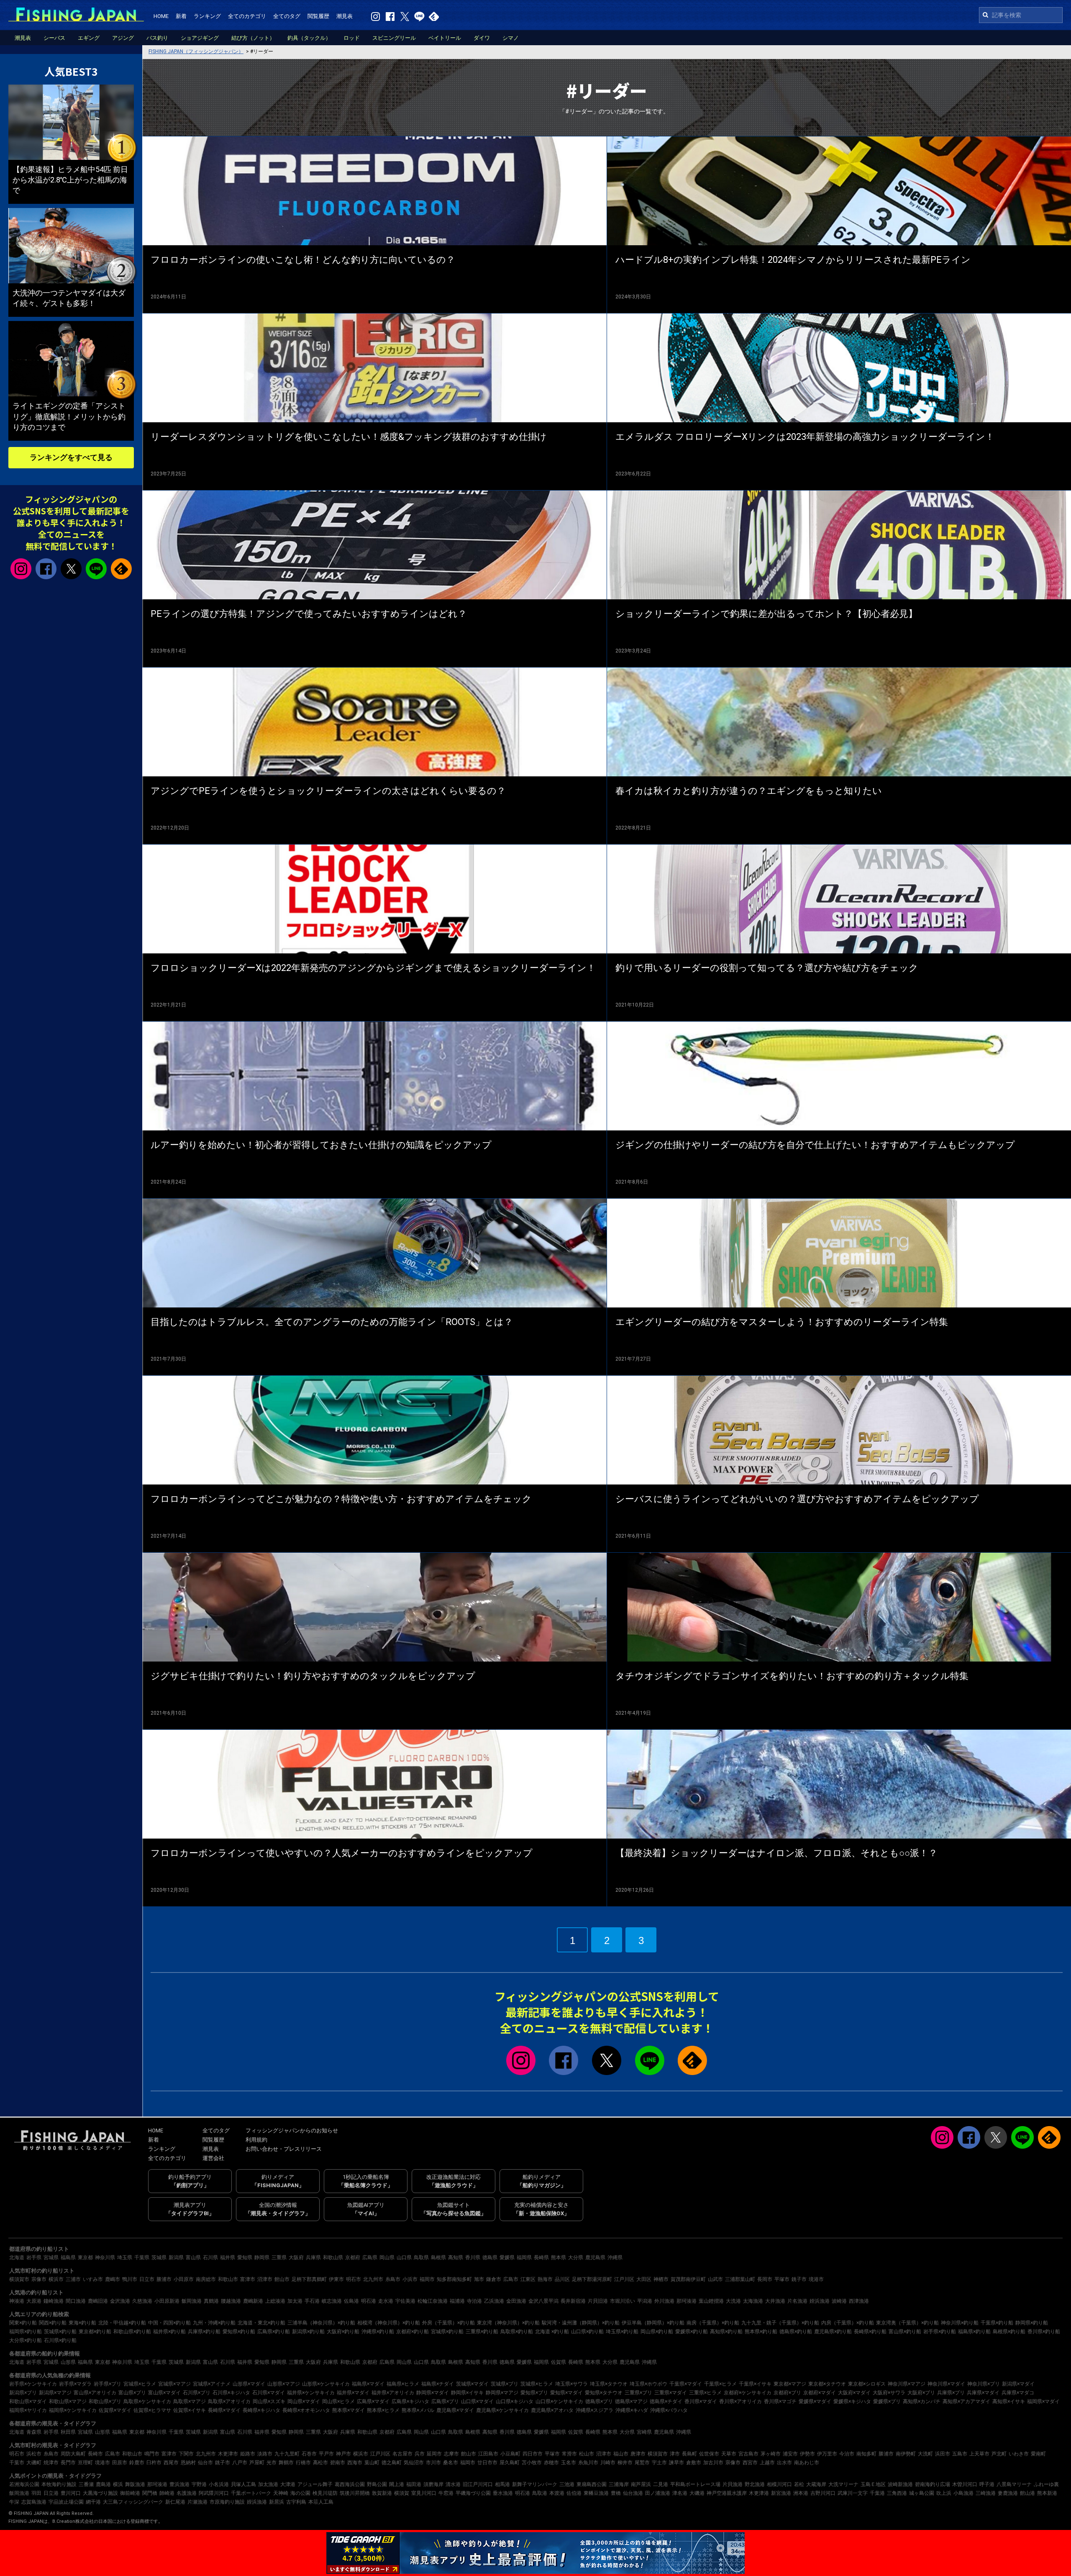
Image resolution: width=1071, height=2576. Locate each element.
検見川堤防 (325, 2493)
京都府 (353, 2258)
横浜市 (56, 2279)
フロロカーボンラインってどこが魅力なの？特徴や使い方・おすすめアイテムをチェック (341, 1499)
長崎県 (541, 2258)
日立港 (51, 2493)
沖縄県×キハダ (632, 2410)
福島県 (68, 2258)
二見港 (661, 2484)
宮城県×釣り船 (447, 2332)
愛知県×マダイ (566, 2393)
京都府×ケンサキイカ (748, 2393)
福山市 (621, 2454)
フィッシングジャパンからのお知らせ (292, 2130)
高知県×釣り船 (726, 2332)
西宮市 (750, 2463)
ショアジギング (200, 38)
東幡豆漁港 (596, 2493)
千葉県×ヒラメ (720, 2384)
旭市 (479, 2279)
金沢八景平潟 (543, 2301)
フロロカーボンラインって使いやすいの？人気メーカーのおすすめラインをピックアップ (342, 1853)
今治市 (847, 2454)
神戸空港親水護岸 (727, 2493)
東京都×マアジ (790, 2384)
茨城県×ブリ (505, 2384)
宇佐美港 (405, 2301)
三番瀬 (86, 2484)
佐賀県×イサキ (190, 2410)
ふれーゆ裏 (1046, 2484)
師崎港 (167, 2493)
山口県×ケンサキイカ (559, 2401)
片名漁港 (797, 2301)
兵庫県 (313, 2258)
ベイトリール (445, 38)
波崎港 (839, 2301)
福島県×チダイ (438, 2384)
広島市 (511, 2279)
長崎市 (95, 2454)
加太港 (295, 2301)
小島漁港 (963, 2493)
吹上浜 (944, 2493)
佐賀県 (559, 2362)
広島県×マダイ (373, 2401)
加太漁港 (268, 2484)
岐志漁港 (332, 2301)
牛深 (14, 2502)
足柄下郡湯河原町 (592, 2279)
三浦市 (73, 2279)
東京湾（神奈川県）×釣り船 (508, 2323)
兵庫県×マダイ (983, 2393)
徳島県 (490, 2258)
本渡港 (557, 2493)
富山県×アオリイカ (95, 2393)
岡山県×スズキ (269, 2401)
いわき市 (1019, 2454)
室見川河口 (424, 2493)
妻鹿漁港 (1008, 2493)
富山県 (193, 2258)
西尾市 (171, 2463)
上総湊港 (275, 2301)
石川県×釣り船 (60, 2340)
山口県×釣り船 (587, 2332)
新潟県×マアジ (55, 2393)
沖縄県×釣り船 (378, 2332)
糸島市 (393, 2279)
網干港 (93, 2502)
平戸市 (326, 2454)
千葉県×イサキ (755, 2384)
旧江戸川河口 (478, 2484)
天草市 (729, 2454)
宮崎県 (644, 2432)
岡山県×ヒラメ (338, 2401)
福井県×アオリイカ (393, 2393)
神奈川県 (105, 2258)
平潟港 (645, 2301)
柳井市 (625, 2463)
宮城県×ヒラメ (140, 2384)
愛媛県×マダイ (815, 2401)
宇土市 (659, 2463)
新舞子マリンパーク (535, 2484)
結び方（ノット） (253, 38)
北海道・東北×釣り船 (261, 2323)
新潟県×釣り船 (308, 2332)
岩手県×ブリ (108, 2384)
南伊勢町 (906, 2454)
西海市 (355, 2463)
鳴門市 (152, 2454)
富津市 (248, 2279)
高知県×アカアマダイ (966, 2401)
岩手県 (34, 2258)
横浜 (118, 2484)
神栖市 (661, 2279)
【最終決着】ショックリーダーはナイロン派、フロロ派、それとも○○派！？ (776, 1853)
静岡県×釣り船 (1032, 2323)
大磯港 (697, 2493)
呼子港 (987, 2484)
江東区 (528, 2279)
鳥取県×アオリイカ (229, 2401)
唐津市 (638, 2454)
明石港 (369, 2301)
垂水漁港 (503, 2493)
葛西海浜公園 (350, 2484)
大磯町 (34, 2463)
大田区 (644, 2279)
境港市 (816, 2279)
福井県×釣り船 (169, 2332)
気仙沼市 (414, 2463)
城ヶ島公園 (922, 2493)
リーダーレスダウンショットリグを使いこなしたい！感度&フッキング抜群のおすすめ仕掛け (349, 437)
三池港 (567, 2484)
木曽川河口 (965, 2484)
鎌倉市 (494, 2279)
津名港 (680, 2493)
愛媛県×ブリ (887, 2401)
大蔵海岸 (816, 2484)
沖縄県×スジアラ (594, 2410)
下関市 (186, 2454)
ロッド (352, 38)
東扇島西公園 (592, 2484)
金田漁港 (516, 2301)
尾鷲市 (642, 2463)
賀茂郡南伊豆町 (688, 2279)
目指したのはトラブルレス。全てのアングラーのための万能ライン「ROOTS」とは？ (332, 1322)
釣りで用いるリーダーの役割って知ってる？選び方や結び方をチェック (767, 968)
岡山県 (387, 2258)
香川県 (473, 2258)
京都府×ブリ (787, 2393)
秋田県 (68, 2432)
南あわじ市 (807, 2463)
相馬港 (502, 2484)
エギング (89, 38)
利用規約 (256, 2140)
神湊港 (17, 2301)
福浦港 (457, 2301)
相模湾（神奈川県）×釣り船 (389, 2323)
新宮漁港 (781, 2493)
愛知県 (245, 2258)
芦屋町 (257, 2463)
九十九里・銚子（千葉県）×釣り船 (780, 2323)
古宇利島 (296, 2502)
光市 (272, 2463)
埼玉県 (125, 2258)
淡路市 (265, 2454)
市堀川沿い (623, 2301)
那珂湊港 (687, 2301)
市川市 (433, 2463)
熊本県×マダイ (348, 2410)
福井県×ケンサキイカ (311, 2393)
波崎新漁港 (900, 2484)
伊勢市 (807, 2454)
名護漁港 (187, 2493)
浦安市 (790, 2454)
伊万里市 (827, 2454)
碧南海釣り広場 (933, 2484)
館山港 (1027, 2493)
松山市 (587, 2454)
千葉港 (877, 2493)
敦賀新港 (382, 2493)
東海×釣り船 (82, 2323)
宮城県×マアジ (174, 2384)
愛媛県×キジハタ (852, 2401)
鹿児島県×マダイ (455, 2410)
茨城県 (159, 2258)
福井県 (228, 2258)
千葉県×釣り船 (997, 2323)
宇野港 (199, 2484)
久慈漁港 (142, 2301)
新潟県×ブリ (23, 2393)
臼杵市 (154, 2463)
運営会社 (213, 2158)
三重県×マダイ (671, 2393)
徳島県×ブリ (599, 2401)
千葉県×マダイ (686, 2384)
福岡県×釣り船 (26, 2332)
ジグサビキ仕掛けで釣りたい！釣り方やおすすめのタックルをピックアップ (313, 1676)
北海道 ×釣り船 (552, 2332)
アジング (123, 38)
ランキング (207, 16)
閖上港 (397, 2484)
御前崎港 (130, 2493)
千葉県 (142, 2258)
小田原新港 (167, 2301)
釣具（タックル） (309, 38)
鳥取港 (540, 2493)
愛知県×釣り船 (239, 2332)
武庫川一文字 (853, 2493)
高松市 (320, 2463)
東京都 (85, 2258)
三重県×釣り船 (482, 2332)
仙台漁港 (633, 2493)
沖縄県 (615, 2258)
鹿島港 (103, 2484)
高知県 (456, 2258)
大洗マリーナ (843, 2484)
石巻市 (309, 2454)
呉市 (420, 2454)
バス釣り (157, 38)
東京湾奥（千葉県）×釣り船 (907, 2323)
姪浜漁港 (820, 2301)
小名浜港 (219, 2484)
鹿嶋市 (113, 2279)
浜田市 (943, 2454)
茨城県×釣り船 (60, 2332)
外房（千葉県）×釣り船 (448, 2323)
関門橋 (150, 2493)
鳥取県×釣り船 (517, 2332)
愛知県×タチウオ (604, 2393)
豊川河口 (71, 2493)
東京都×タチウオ (827, 2384)
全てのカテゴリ (247, 16)
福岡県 (524, 2258)
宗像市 (39, 2279)
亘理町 (85, 2463)
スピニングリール (394, 38)
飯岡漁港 (192, 2301)
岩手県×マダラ (75, 2384)
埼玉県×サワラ (571, 2384)
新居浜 (277, 2502)
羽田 (36, 2493)
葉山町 (372, 2463)
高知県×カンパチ (922, 2401)
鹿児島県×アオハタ (552, 2410)
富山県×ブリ (132, 2393)
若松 (799, 2484)
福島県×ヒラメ (403, 2384)
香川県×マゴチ (780, 2401)
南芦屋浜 (641, 2484)
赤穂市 (551, 2463)
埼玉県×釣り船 (622, 2332)
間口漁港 (76, 2301)
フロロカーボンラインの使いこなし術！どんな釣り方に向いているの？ (303, 260)
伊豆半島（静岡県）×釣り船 (653, 2323)
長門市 (68, 2463)
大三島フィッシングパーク (133, 2502)
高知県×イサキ (1009, 2401)
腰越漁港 (231, 2301)
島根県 (438, 2258)
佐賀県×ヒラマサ (152, 2410)
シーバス (54, 38)
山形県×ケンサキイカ (326, 2384)
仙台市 (205, 2463)
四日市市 (533, 2454)
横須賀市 (19, 2279)
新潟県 (176, 2258)
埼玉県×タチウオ (609, 2384)
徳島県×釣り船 (796, 2332)
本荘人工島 (321, 2502)
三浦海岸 (619, 2484)
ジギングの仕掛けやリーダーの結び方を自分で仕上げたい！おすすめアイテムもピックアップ (815, 1145)
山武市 (715, 2279)
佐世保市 (709, 2454)
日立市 (147, 2279)
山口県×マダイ (477, 2401)
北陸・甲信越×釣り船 (122, 2323)
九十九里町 (287, 2454)
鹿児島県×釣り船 (833, 2332)
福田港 (414, 2484)
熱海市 (545, 2279)
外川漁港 (664, 2301)
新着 (181, 16)
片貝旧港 (598, 2301)
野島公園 (377, 2484)
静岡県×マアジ (502, 2393)
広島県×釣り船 (274, 2332)
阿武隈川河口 (214, 2493)
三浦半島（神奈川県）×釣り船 (321, 2323)
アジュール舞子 (315, 2484)
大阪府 (296, 2258)
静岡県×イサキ (467, 2393)
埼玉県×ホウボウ (648, 2384)
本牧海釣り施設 (59, 2484)
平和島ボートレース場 (695, 2484)
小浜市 (410, 2279)
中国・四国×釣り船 (169, 2323)
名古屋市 (402, 2454)
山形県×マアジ (284, 2384)
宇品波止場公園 (66, 2502)
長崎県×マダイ (224, 2410)
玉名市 (569, 2463)
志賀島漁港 (34, 2502)
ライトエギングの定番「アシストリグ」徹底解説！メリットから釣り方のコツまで (69, 416)
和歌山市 (228, 2279)
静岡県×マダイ (433, 2393)
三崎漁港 (986, 2493)
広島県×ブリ (445, 2401)
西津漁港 (859, 2301)
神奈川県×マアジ (907, 2384)
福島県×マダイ (368, 2384)
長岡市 (765, 2279)
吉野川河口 (823, 2493)
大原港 (34, 2301)
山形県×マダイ (249, 2384)
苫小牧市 (532, 2463)
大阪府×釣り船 (343, 2332)
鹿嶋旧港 (98, 2301)
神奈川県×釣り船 (960, 2323)
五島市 (960, 2454)
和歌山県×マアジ (68, 2401)
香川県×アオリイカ (740, 2401)
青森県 (34, 2432)
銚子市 (799, 2279)
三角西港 (897, 2493)
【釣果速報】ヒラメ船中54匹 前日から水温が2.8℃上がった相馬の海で (70, 180)
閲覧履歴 (318, 16)
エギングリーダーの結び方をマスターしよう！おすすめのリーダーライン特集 (782, 1322)
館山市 (282, 2279)
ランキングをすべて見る (71, 457)
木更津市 (228, 2454)
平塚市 (782, 2279)
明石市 (354, 2279)
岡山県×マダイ (304, 2401)
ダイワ (482, 38)
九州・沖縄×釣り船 (214, 2323)
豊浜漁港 (179, 2484)
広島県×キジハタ (410, 2401)
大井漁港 (775, 2301)
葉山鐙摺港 (711, 2301)
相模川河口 (779, 2484)
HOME (161, 16)
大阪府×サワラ (889, 2393)
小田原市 (184, 2279)
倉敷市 (694, 2463)
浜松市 (34, 2454)
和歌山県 (333, 2258)
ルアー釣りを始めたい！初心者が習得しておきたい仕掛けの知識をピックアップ (321, 1145)
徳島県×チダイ (666, 2401)
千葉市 (17, 2463)
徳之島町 (392, 2463)
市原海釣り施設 (227, 2502)
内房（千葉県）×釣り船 (848, 2323)
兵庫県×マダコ (1018, 2393)
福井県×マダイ (353, 2393)
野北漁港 (755, 2484)
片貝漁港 (733, 2484)
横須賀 (402, 2493)
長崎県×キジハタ (261, 2410)
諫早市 (676, 2463)
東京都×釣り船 (95, 2332)
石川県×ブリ (197, 2393)
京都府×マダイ (820, 2393)
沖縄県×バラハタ (669, 2410)
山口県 (404, 2258)
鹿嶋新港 (253, 2301)
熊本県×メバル (418, 2410)
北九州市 (373, 2279)
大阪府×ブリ (921, 2393)
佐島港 (351, 2301)
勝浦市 (164, 2279)
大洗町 (925, 2454)
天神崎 (281, 2493)
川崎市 (608, 2463)
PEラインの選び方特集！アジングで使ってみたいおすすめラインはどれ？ (309, 614)
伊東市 (336, 2279)
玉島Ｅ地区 (873, 2484)
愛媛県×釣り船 (692, 2332)
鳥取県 (421, 2258)
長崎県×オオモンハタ (306, 2410)
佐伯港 (574, 2493)
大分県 (576, 2258)
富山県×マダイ (164, 2393)
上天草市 (979, 2454)
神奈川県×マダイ (946, 2384)
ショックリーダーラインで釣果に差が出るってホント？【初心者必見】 (766, 614)
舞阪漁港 (135, 2484)
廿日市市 (487, 2463)
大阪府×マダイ (854, 2393)
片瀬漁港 (197, 2502)
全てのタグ (287, 16)
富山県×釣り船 (905, 2332)
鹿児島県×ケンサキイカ (502, 2410)
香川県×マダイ (701, 2401)
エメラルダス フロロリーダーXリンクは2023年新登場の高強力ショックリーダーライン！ (805, 437)
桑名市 (451, 2463)
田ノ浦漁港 (658, 2493)
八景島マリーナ (1014, 2484)
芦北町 (999, 2454)
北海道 (17, 2258)
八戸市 (240, 2463)
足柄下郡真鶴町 (309, 2279)
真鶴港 (211, 2301)
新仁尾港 (175, 2502)
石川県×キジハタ (231, 2393)
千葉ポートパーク (251, 2493)
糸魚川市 (588, 2463)
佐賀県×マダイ (115, 2410)
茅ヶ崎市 (771, 2454)
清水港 (453, 2484)
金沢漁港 (120, 2301)
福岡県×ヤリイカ (28, 2410)
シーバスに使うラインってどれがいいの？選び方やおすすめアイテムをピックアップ (797, 1499)
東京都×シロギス (867, 2384)
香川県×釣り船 (1044, 2332)
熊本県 (559, 2258)
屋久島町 (510, 2463)
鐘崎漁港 (54, 2301)
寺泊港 (474, 2301)
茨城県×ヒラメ (537, 2384)
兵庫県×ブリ (951, 2393)
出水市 (784, 2463)
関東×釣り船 (23, 2323)
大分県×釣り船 (26, 2340)
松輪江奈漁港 (433, 2301)
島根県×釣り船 (1009, 2332)
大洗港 (733, 2301)
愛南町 (1038, 2454)
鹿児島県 (595, 2258)
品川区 (562, 2279)
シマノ (511, 38)
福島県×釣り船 (974, 2332)
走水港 (386, 2301)
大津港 (288, 2484)
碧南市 (338, 2463)
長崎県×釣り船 (870, 2332)
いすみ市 (93, 2279)
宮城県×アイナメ (212, 2384)
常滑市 (569, 2454)
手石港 (312, 2301)
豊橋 (616, 2493)
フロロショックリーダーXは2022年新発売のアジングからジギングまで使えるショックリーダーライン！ (373, 968)
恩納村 (188, 2463)
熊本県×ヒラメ (383, 2410)
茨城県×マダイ (472, 2384)
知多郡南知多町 (454, 2279)
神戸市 (343, 2454)
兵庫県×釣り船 (204, 2332)
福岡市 (427, 2279)
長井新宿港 (573, 2301)
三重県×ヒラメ (705, 2393)
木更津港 (759, 2493)
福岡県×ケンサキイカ (73, 2410)
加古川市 (713, 2463)
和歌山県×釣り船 (132, 2332)
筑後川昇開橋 (355, 2493)
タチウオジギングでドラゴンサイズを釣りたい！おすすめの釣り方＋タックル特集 (792, 1676)
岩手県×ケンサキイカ (33, 2384)
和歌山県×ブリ (105, 2401)
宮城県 (51, 2258)
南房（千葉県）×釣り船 (713, 2323)
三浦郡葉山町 (740, 2279)
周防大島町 (73, 2454)
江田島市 (488, 2454)
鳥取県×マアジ (190, 2401)
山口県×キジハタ (515, 2401)
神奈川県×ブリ (984, 2384)
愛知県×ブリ (534, 2393)
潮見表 (345, 16)
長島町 (689, 2454)
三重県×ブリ (638, 2393)
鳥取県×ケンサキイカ (147, 2401)
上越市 (767, 2463)
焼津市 (51, 2463)
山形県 (68, 2362)
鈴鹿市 (137, 2463)
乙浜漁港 (494, 2301)
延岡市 (434, 2454)
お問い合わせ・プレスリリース (284, 2149)
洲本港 (801, 2493)
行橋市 (303, 2463)
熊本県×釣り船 (761, 2332)
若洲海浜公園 (24, 2484)
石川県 (210, 2258)
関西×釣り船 (53, 2323)
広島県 (370, 2258)
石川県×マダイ (269, 2393)
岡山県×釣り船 (657, 2332)
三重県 (279, 2258)
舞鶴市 (286, 2463)
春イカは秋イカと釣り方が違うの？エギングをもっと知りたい (749, 791)
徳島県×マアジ (631, 2401)
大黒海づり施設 (100, 2493)
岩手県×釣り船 (940, 2332)
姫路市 (248, 2454)
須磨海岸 (433, 2484)
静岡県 (262, 2258)
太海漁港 (753, 2301)
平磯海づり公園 (473, 2493)
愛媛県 (507, 2258)
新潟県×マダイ (1018, 2384)
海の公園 (300, 2493)
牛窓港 (446, 2493)
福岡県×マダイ (1043, 2401)
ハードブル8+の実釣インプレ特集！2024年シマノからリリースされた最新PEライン (793, 260)
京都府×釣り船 (413, 2332)
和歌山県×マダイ (28, 2401)
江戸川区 (624, 2279)
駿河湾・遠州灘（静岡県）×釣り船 (581, 2323)
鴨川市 (130, 2279)
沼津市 (265, 2279)
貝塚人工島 (243, 2484)
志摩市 (451, 2454)
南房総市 (206, 2279)
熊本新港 (1047, 2493)
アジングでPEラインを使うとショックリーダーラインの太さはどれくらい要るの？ (328, 791)
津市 (675, 2454)
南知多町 (866, 2454)
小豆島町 (510, 2454)
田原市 (120, 2463)
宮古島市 (748, 2454)
